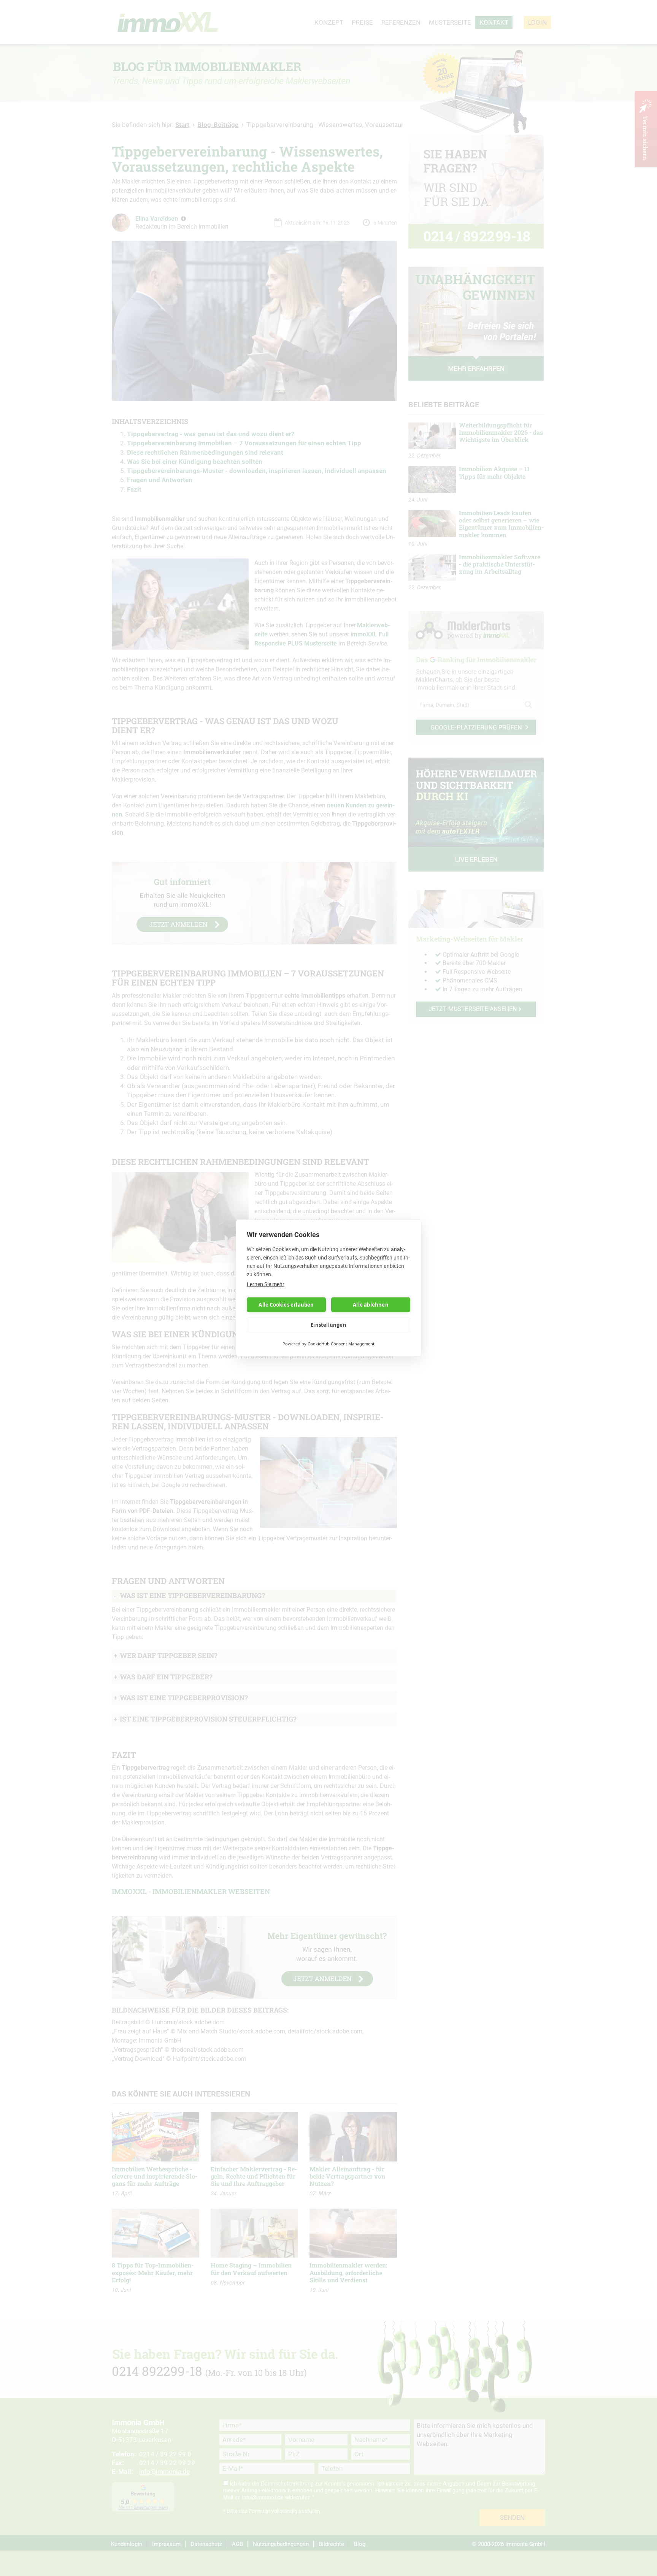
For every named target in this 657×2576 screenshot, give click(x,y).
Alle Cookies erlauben (286, 1305)
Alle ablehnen (371, 1305)
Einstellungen (328, 1325)
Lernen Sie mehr (266, 1284)
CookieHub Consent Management (341, 1344)
